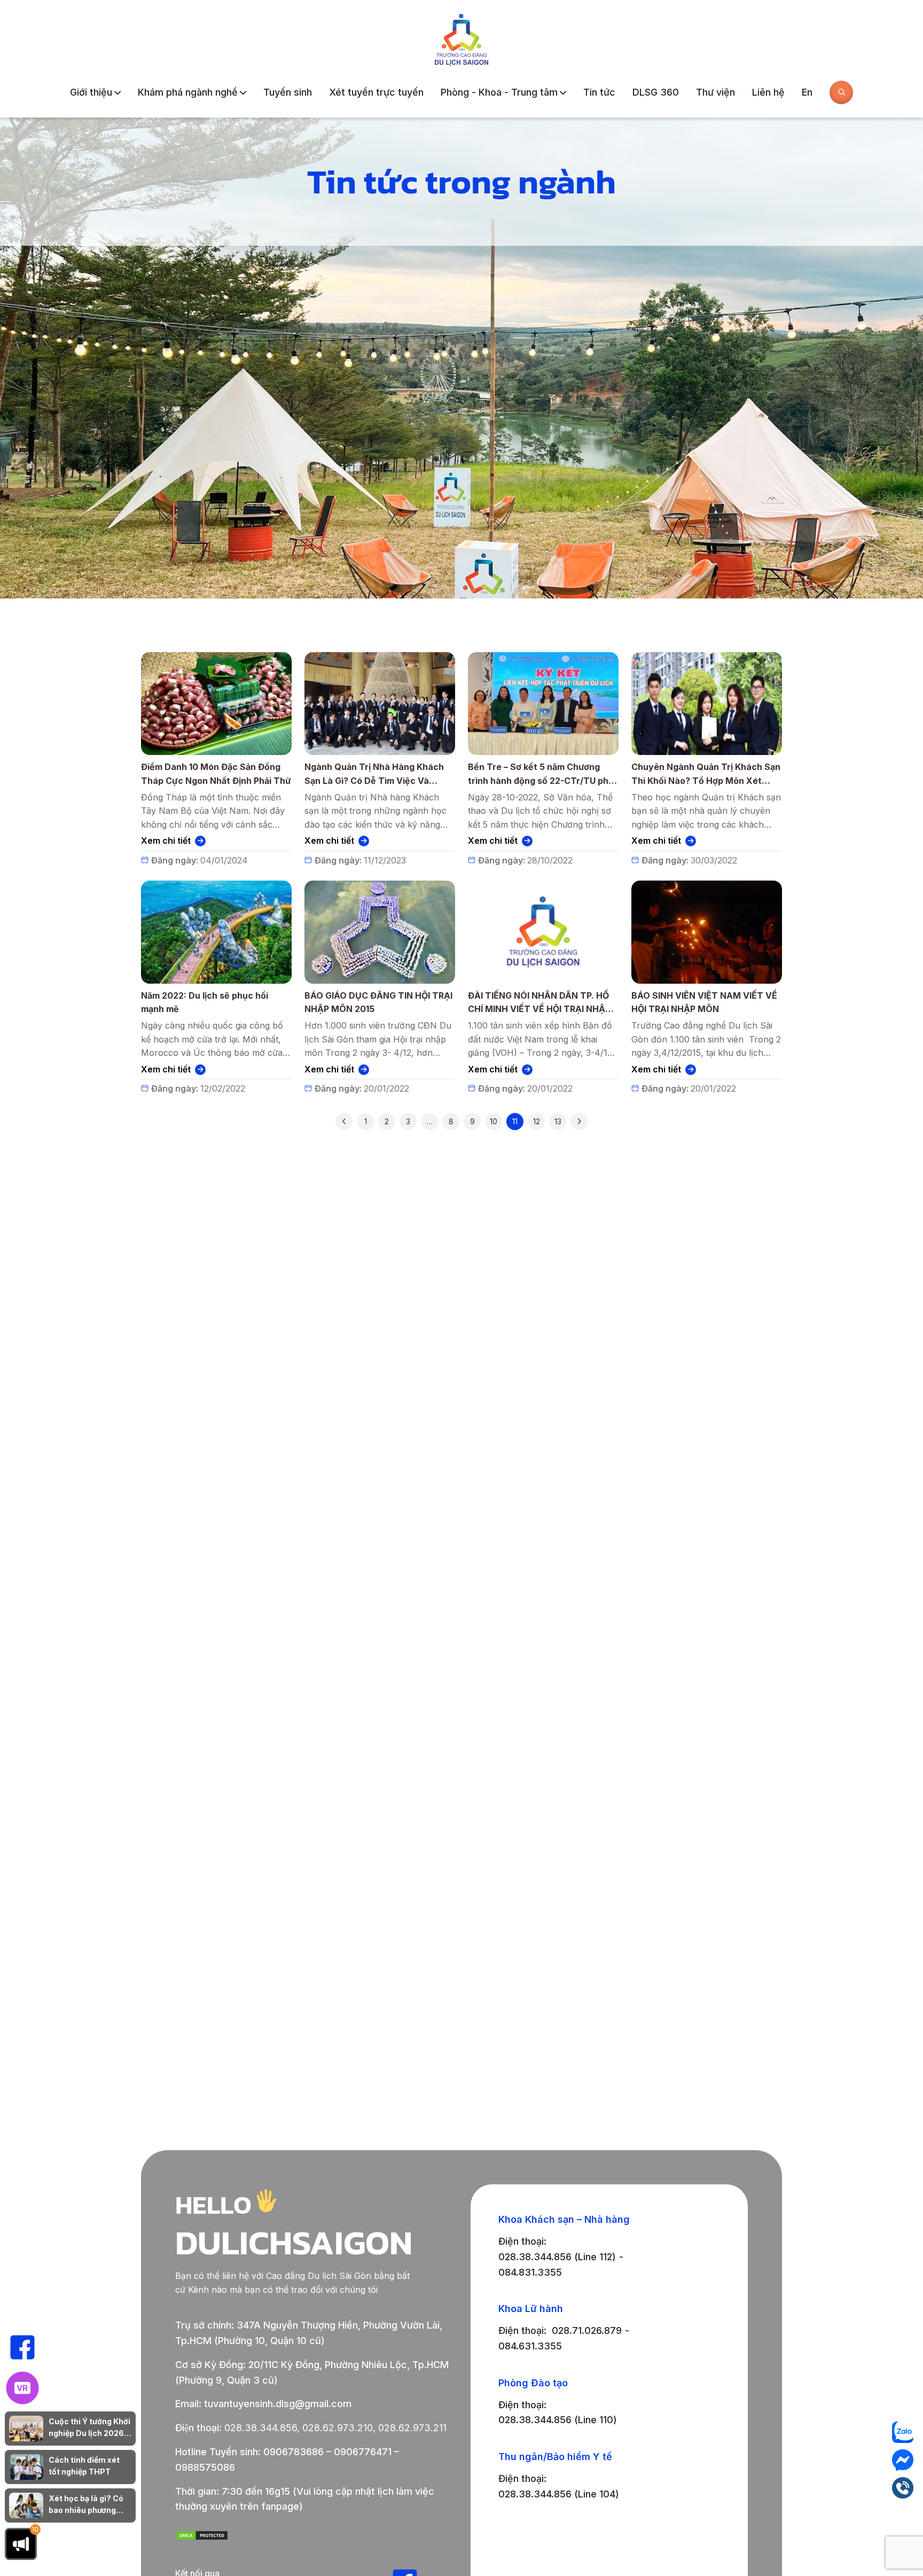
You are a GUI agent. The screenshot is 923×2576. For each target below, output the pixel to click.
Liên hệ (768, 92)
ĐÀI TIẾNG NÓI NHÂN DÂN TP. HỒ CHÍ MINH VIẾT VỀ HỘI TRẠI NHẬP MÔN (539, 1003)
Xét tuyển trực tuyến (376, 92)
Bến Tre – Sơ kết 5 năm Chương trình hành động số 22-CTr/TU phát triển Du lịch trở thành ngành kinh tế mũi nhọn (543, 775)
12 (537, 1121)
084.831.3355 (530, 2272)
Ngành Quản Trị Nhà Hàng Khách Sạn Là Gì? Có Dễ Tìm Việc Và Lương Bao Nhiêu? (374, 775)
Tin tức (599, 92)
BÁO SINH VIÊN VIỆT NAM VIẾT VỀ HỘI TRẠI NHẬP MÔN (704, 1002)
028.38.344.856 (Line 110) (558, 2420)
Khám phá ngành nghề (188, 92)
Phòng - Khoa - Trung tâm (499, 92)
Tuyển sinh (288, 92)
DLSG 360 (656, 92)
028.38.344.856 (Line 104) (559, 2494)
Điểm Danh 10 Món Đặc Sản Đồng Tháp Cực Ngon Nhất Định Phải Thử (216, 774)
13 (558, 1121)
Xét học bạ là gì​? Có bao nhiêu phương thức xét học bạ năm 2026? (87, 2505)
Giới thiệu (91, 92)
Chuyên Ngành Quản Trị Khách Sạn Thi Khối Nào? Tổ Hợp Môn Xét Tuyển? (706, 775)
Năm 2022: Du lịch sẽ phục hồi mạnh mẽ (205, 1002)
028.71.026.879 (587, 2330)
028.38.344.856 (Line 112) (557, 2257)
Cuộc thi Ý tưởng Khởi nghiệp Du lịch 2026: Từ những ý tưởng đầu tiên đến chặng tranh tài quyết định (89, 2428)
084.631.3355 (530, 2346)
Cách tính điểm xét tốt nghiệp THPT (84, 2466)
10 (494, 1121)
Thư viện (715, 92)
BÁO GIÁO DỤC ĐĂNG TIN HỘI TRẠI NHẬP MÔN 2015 (378, 1002)
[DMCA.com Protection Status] (202, 2537)
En (807, 92)
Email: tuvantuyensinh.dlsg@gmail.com (263, 2404)
